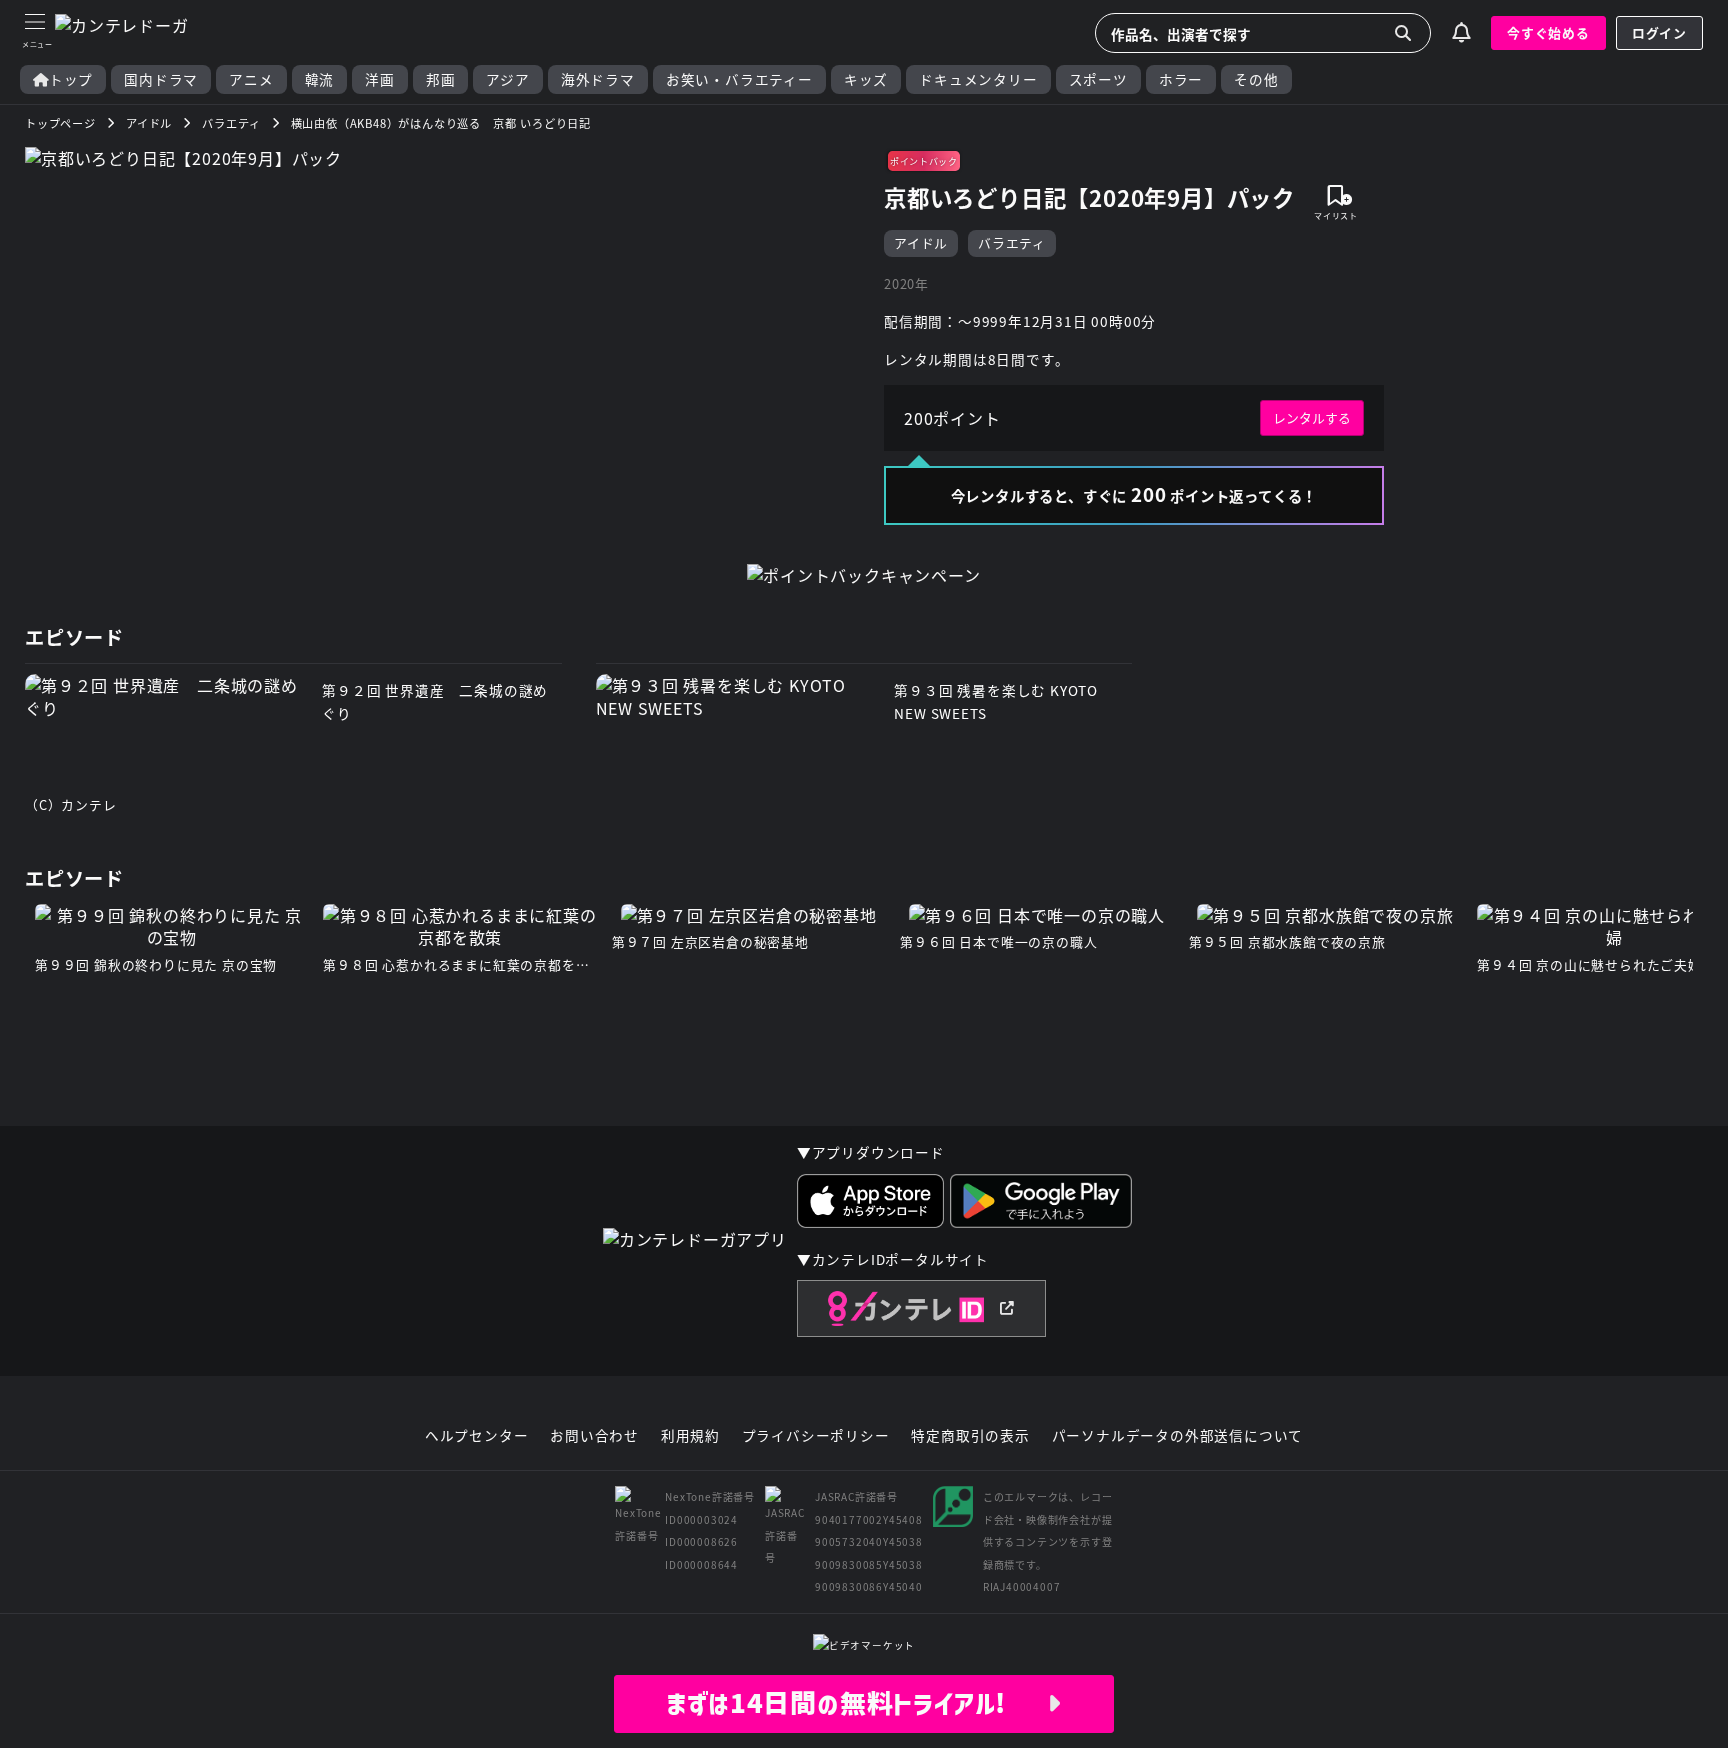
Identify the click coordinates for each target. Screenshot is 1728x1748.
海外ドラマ (598, 79)
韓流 (320, 79)
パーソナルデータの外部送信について (1178, 1436)
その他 (1256, 79)
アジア (507, 79)
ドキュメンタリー (978, 79)
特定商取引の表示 (970, 1436)
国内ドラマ (161, 79)
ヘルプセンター (477, 1436)
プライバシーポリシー (816, 1436)
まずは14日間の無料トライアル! (856, 1703)
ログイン (1659, 32)
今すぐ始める (1548, 32)
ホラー (1181, 79)
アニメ (251, 79)
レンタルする (1312, 417)
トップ (71, 79)
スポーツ (1098, 79)
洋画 (380, 79)
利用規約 (690, 1436)
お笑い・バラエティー (739, 79)
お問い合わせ (594, 1436)
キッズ (866, 79)
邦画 (441, 79)
